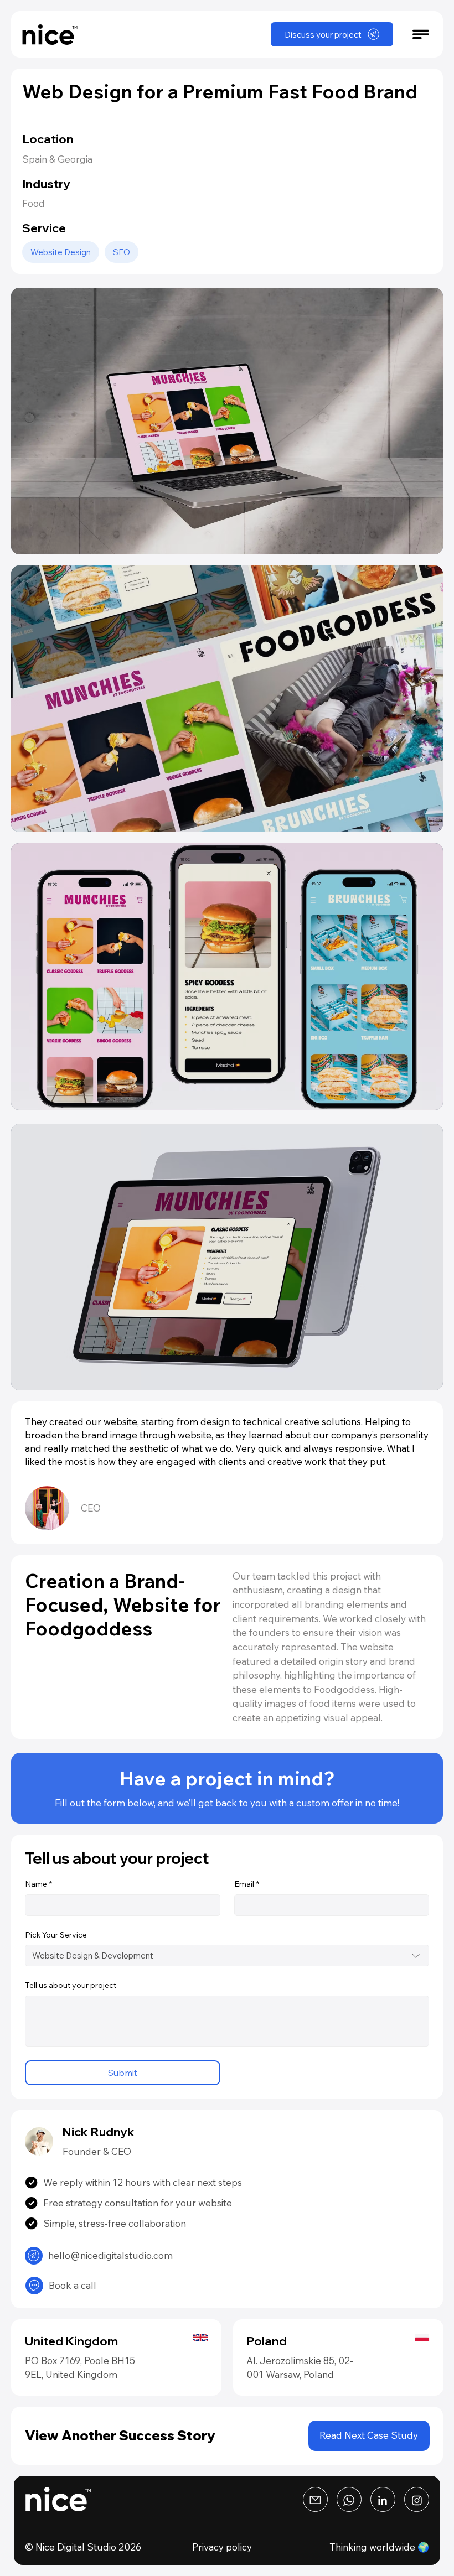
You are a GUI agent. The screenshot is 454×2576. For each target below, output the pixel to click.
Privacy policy (222, 2547)
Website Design (61, 252)
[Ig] (315, 2499)
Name (38, 1884)
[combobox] (227, 1956)
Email (247, 1884)
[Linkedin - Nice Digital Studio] (383, 2499)
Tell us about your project (71, 1985)
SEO (122, 252)
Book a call (73, 2285)
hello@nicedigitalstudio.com (110, 2255)
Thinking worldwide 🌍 (379, 2547)
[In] (417, 2499)
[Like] (34, 2256)
